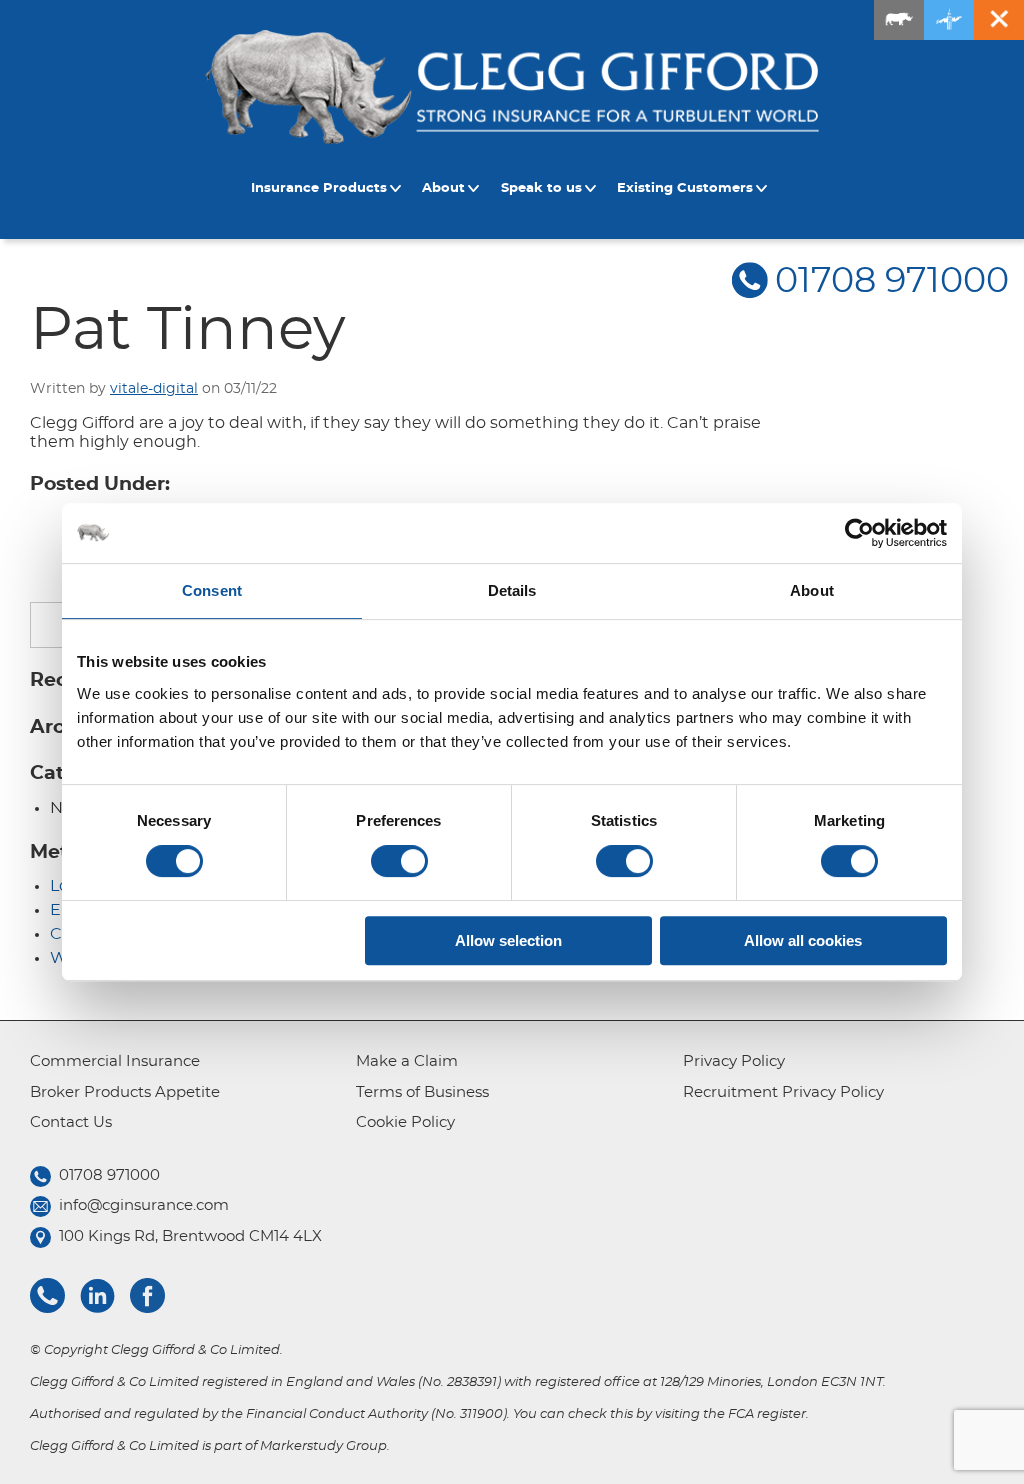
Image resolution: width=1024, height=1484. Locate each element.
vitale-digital (154, 389)
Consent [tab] (212, 590)
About (443, 188)
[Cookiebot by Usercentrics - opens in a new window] (859, 533)
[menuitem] (329, 189)
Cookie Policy (405, 1122)
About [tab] (812, 590)
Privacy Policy (734, 1061)
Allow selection (508, 940)
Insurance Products (319, 188)
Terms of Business (422, 1092)
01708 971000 (892, 281)
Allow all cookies (803, 940)
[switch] (399, 861)
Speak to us (541, 188)
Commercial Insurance (115, 1061)
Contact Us (71, 1122)
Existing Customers (685, 188)
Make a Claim (407, 1061)
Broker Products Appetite (125, 1092)
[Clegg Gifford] (512, 87)
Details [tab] (512, 590)
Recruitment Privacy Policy (783, 1092)
